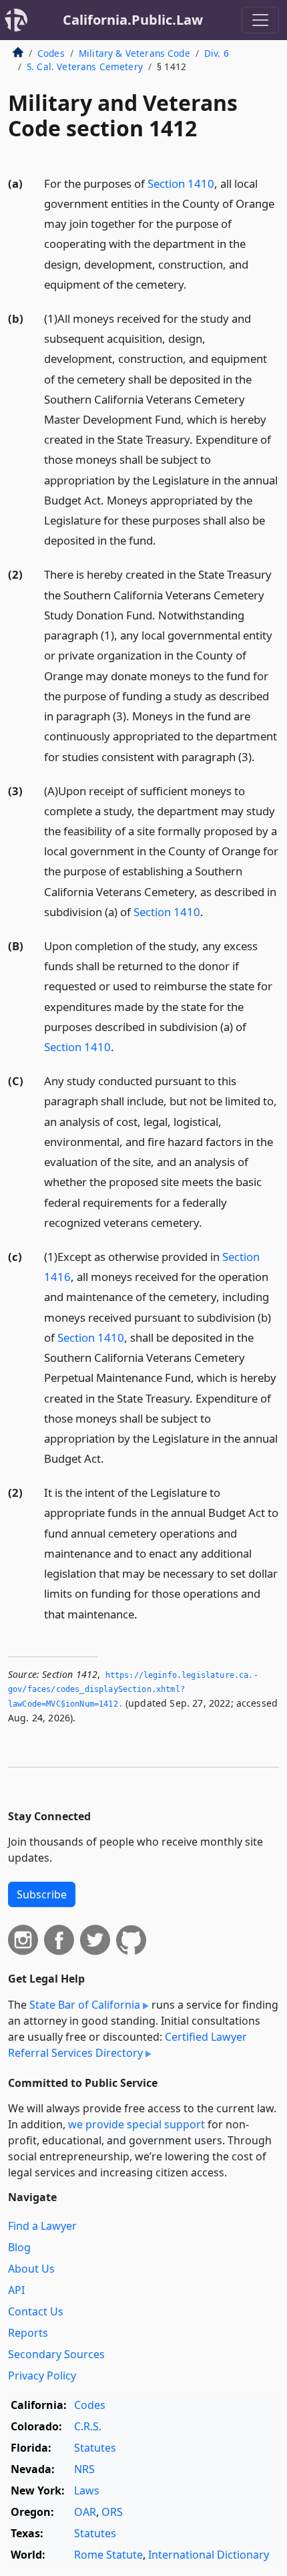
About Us (31, 2269)
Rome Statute (108, 2555)
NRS (84, 2469)
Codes (51, 53)
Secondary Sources (56, 2354)
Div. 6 (217, 53)
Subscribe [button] (42, 1894)
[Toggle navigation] (260, 20)
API (16, 2290)
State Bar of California (85, 2005)
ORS (112, 2512)
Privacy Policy (42, 2376)
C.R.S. (88, 2426)
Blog (19, 2247)
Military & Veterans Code (134, 53)
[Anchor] (194, 284)
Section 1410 (181, 183)
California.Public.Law (133, 20)
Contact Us (36, 2311)
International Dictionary (209, 2555)
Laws (87, 2490)
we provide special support (136, 2124)
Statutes (95, 2448)
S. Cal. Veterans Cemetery (85, 66)
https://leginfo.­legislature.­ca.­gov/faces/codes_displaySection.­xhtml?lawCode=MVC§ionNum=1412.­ (133, 1690)
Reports (28, 2333)
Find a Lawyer (42, 2226)
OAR (85, 2512)
